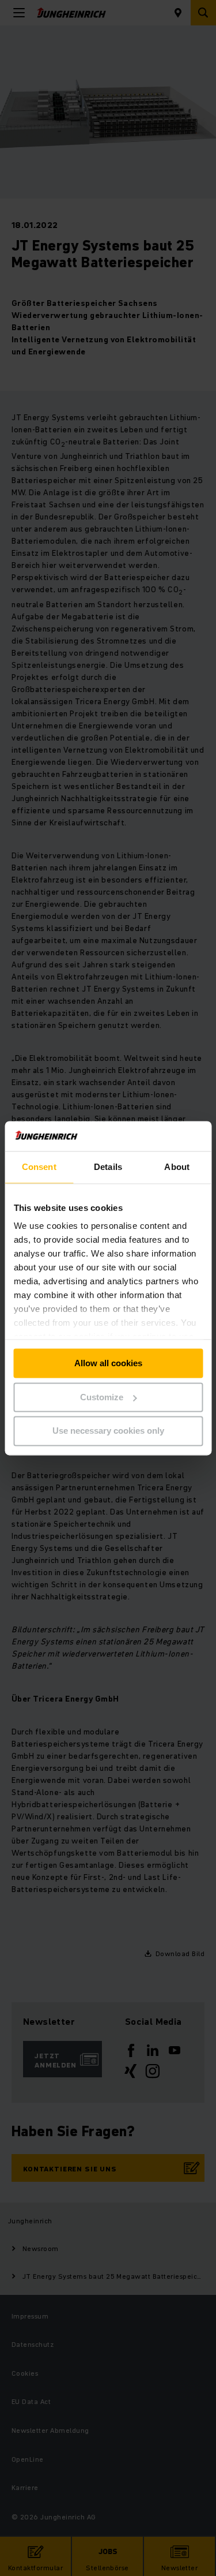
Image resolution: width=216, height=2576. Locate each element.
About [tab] (177, 1167)
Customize (102, 1397)
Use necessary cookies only (108, 1431)
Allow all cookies (108, 1363)
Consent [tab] (39, 1167)
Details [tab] (108, 1167)
